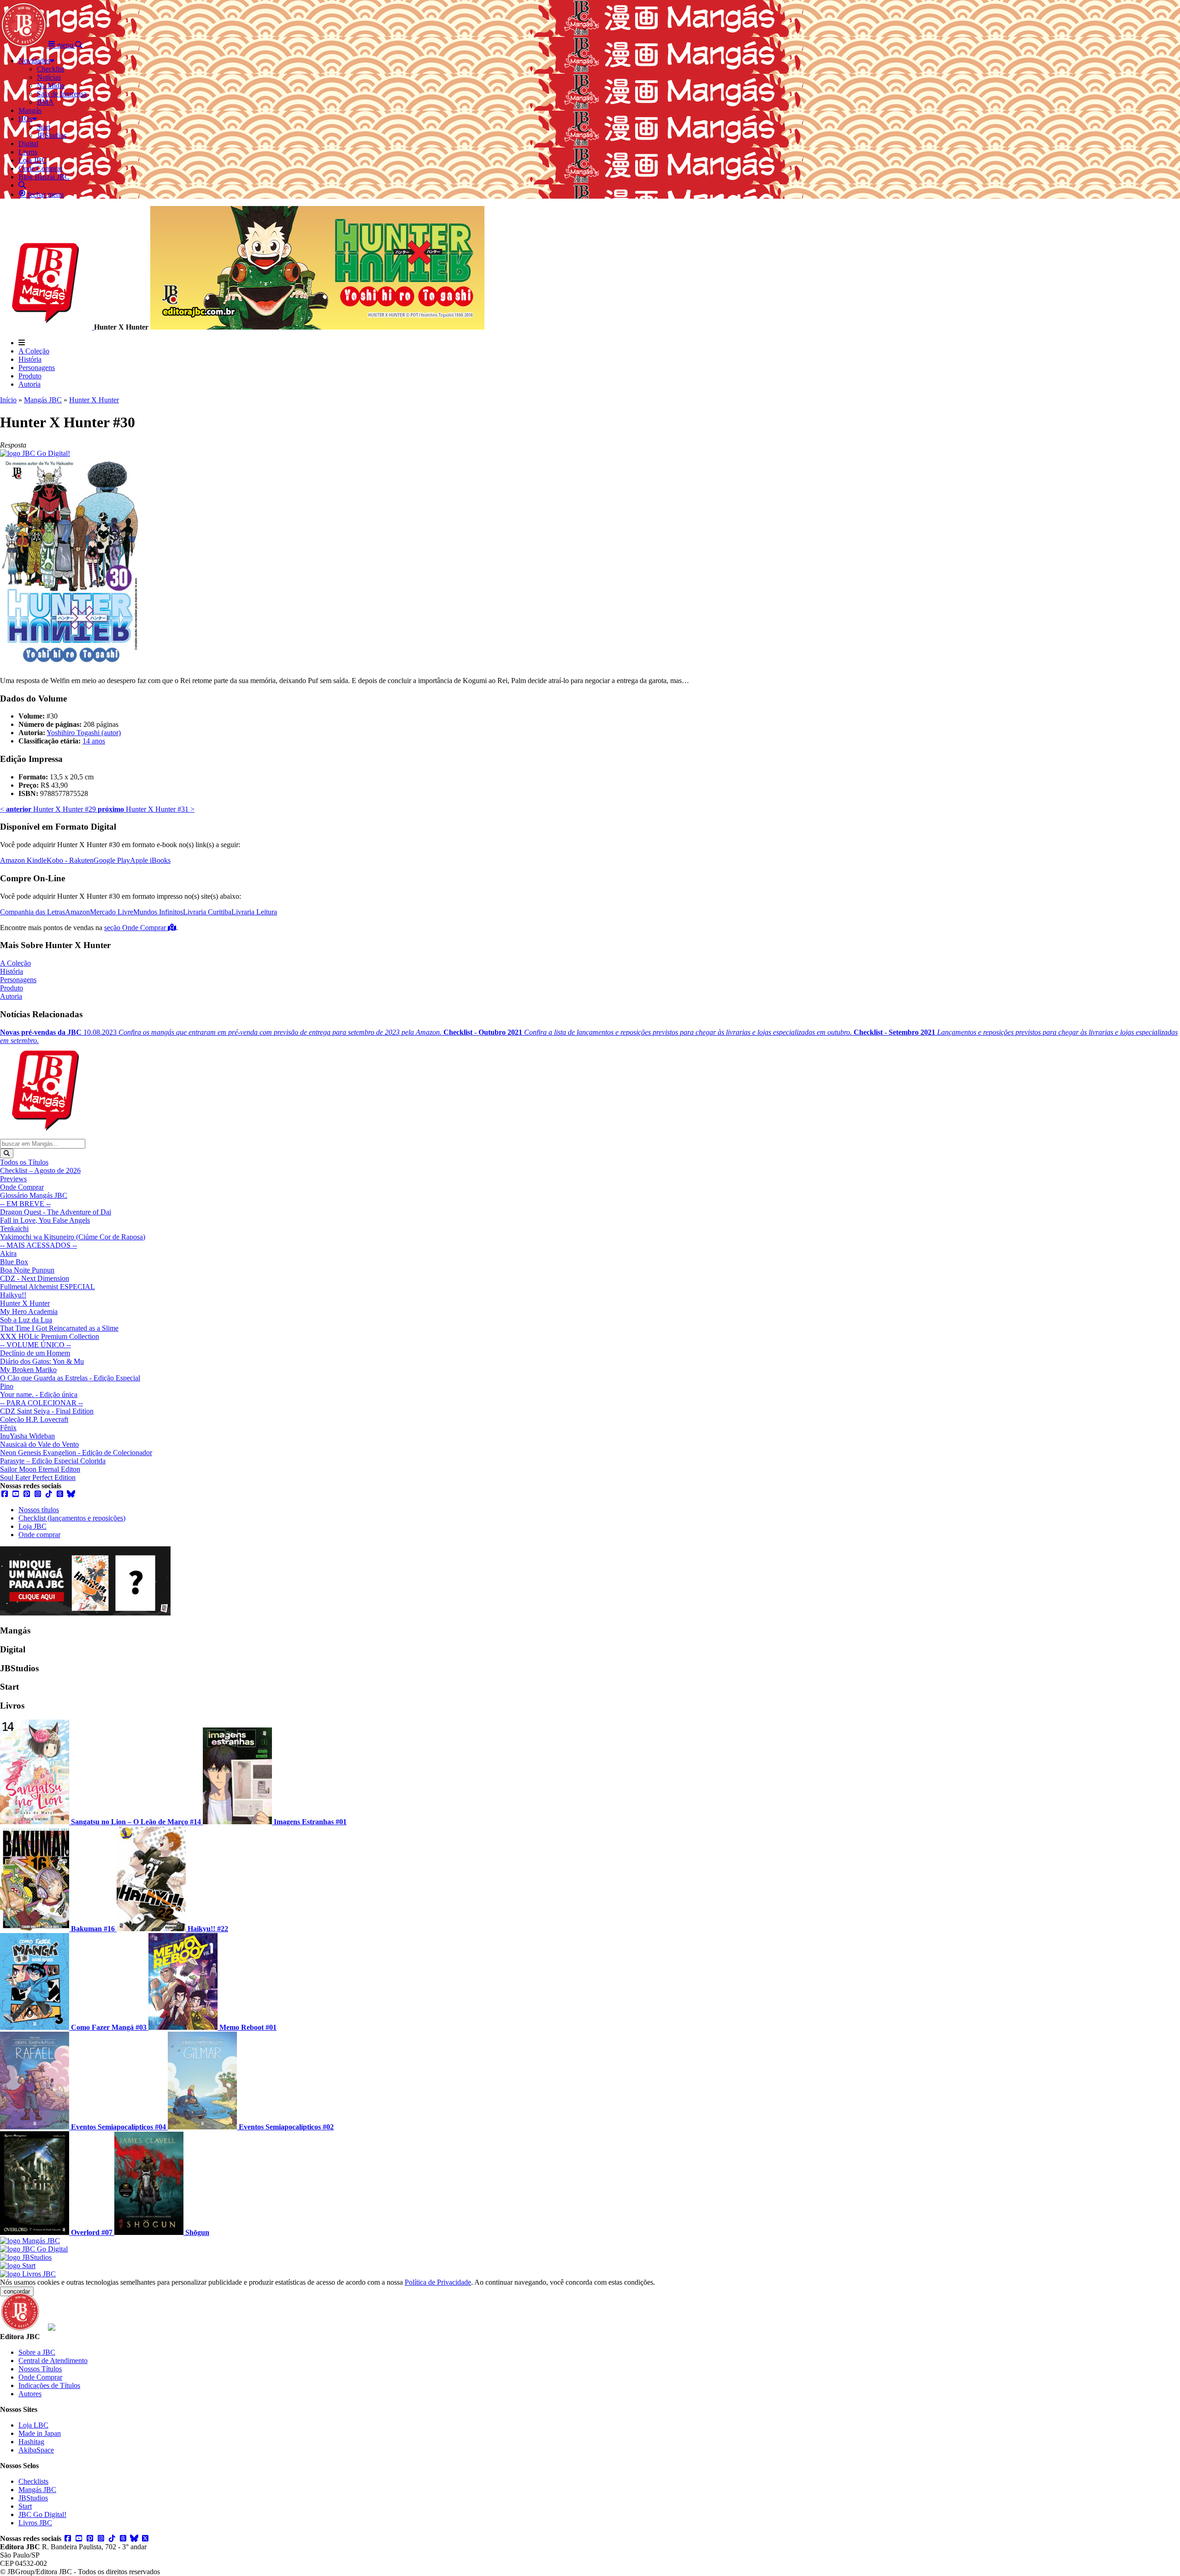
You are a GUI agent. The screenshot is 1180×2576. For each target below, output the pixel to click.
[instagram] (38, 1494)
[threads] (60, 1494)
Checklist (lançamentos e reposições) (72, 1518)
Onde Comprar (22, 1187)
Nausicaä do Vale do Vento (39, 1444)
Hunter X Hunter (94, 400)
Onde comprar (39, 1535)
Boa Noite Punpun (27, 1270)
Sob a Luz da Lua (26, 1320)
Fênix (8, 1428)
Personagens (37, 368)
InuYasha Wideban (27, 1436)
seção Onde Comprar (136, 928)
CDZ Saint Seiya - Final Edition (47, 1411)
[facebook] (5, 1494)
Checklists (33, 2481)
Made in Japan (40, 2433)
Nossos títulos (39, 1510)
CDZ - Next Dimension (35, 1278)
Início (8, 400)
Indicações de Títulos (49, 2385)
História (30, 359)
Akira (8, 1253)
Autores (30, 2394)
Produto (30, 376)
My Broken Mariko (28, 1370)
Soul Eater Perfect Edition (38, 1477)
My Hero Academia (29, 1312)
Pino (7, 1386)
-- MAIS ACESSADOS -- (38, 1245)
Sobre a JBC (37, 2352)
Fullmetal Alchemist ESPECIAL (47, 1287)
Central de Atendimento (53, 2361)
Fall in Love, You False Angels (45, 1220)
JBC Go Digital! (42, 2514)
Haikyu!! (13, 1295)
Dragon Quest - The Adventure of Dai (56, 1212)
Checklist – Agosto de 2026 (40, 1170)
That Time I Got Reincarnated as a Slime (59, 1328)
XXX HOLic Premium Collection (50, 1336)
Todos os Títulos (24, 1162)
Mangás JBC (43, 400)
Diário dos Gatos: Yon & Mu (42, 1361)
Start (25, 2506)
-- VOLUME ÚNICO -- (35, 1345)
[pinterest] (27, 1494)
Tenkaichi (14, 1229)
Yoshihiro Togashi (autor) (84, 733)
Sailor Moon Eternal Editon (40, 1469)
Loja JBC (32, 1526)
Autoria (29, 384)
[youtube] (16, 1494)
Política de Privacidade (438, 2282)
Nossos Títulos (40, 2369)
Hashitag (31, 2442)
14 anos (94, 741)
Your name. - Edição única (39, 1394)
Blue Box (14, 1262)
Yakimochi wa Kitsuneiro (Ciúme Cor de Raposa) (73, 1237)
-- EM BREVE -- (25, 1204)
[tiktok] (49, 1494)
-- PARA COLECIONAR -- (41, 1403)
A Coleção (34, 351)
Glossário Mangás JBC (34, 1195)
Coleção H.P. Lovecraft (34, 1419)
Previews (13, 1179)
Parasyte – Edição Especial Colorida (53, 1461)
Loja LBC (33, 2425)
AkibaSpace (36, 2450)
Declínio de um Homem (35, 1353)
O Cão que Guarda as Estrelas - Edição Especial (70, 1378)
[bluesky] (71, 1494)
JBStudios (33, 2498)
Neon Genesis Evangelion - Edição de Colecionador (76, 1453)
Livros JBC (35, 2523)
